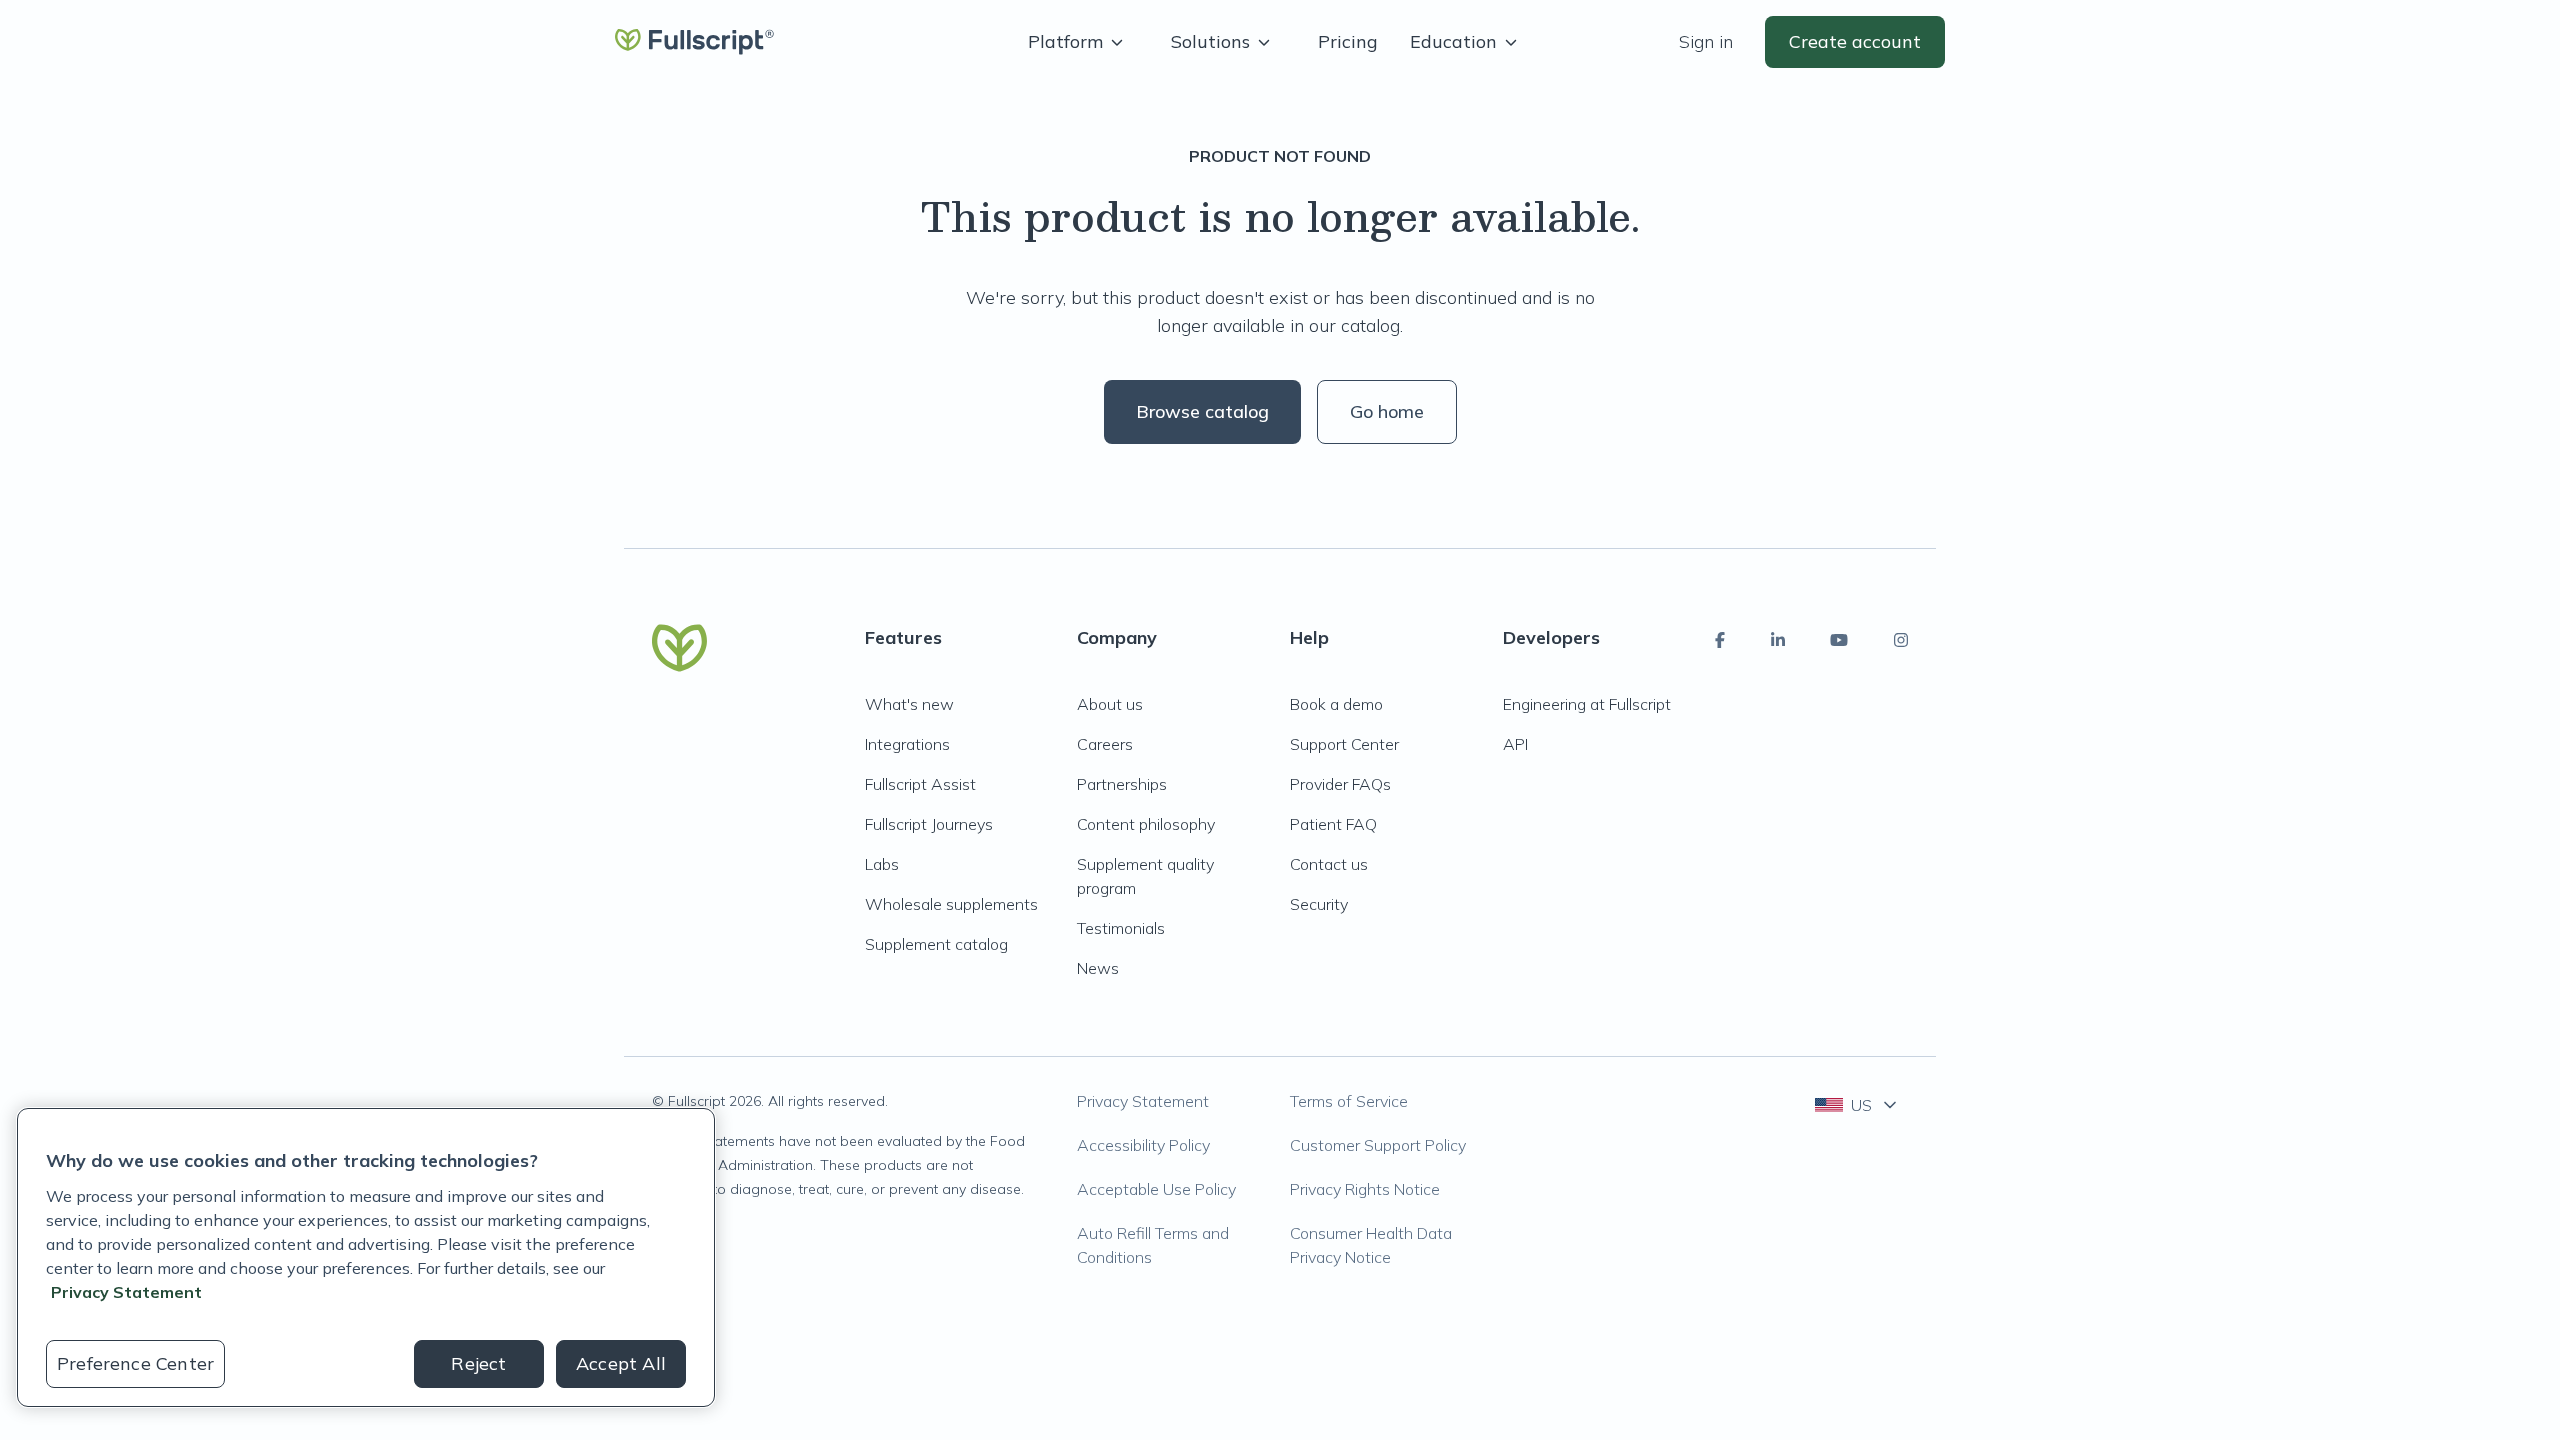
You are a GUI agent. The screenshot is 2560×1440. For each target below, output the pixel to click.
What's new (909, 704)
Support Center (1344, 744)
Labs (882, 864)
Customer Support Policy (1378, 1145)
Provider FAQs (1340, 784)
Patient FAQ (1333, 824)
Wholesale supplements (951, 904)
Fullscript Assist (920, 784)
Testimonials (1121, 928)
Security (1319, 904)
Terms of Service (1349, 1101)
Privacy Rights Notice (1365, 1189)
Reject (478, 1363)
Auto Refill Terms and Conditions (1153, 1245)
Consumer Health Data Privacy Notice (1371, 1245)
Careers (1105, 744)
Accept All (621, 1363)
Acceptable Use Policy (1156, 1189)
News (1098, 968)
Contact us (1329, 864)
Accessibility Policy (1143, 1145)
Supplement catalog (936, 944)
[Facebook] (1720, 640)
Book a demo (1336, 704)
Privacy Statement (1143, 1101)
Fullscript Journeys (929, 824)
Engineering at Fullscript (1587, 704)
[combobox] (1857, 1105)
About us (1110, 704)
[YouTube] (1839, 640)
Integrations (907, 744)
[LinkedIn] (1778, 640)
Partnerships (1122, 784)
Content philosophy (1146, 824)
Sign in (1706, 41)
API (1515, 744)
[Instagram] (1901, 640)
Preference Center (135, 1363)
